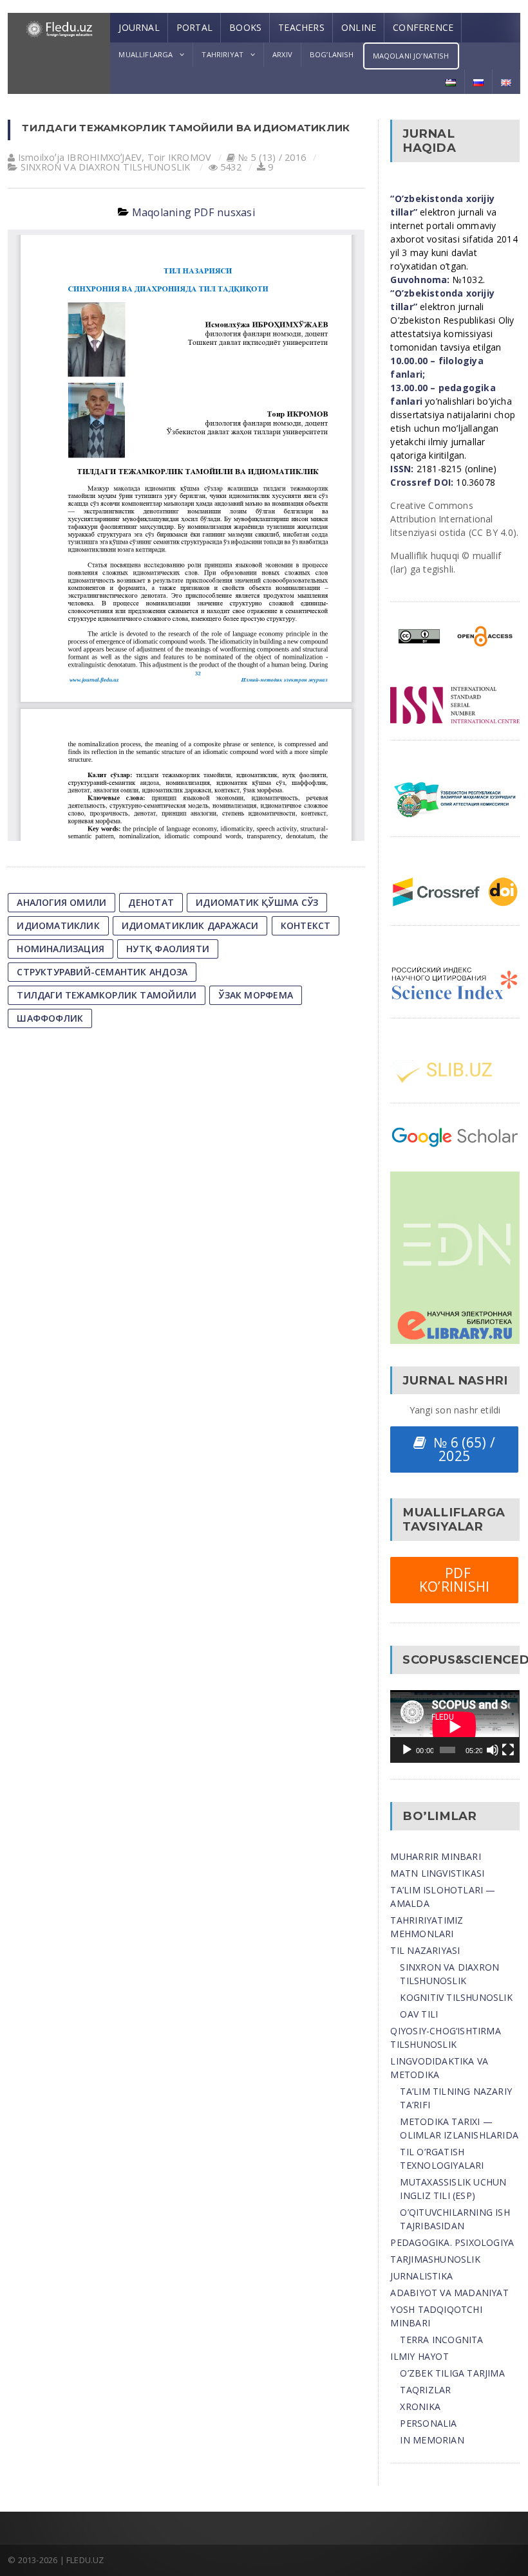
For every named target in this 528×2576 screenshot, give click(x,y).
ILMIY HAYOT (419, 2356)
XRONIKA (420, 2406)
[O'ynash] (407, 1750)
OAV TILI (419, 2014)
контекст (306, 925)
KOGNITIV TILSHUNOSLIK (456, 1997)
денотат (151, 902)
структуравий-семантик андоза (102, 972)
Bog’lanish (332, 54)
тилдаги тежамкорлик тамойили (107, 995)
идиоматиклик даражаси (190, 925)
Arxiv (282, 54)
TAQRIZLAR (425, 2390)
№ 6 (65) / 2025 (461, 1449)
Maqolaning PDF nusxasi (193, 212)
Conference (423, 27)
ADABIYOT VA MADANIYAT (449, 2293)
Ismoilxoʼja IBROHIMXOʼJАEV (80, 157)
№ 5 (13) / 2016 (272, 157)
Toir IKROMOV (180, 157)
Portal (194, 27)
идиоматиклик (58, 925)
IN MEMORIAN (432, 2440)
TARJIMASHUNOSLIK (435, 2259)
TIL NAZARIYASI (425, 1950)
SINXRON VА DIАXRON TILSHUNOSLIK (106, 167)
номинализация (61, 949)
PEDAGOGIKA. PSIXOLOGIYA (452, 2242)
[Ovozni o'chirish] (493, 1750)
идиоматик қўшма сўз (257, 902)
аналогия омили (61, 902)
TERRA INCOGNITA (441, 2340)
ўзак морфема (256, 995)
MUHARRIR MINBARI (435, 1856)
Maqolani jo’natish (411, 56)
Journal (139, 27)
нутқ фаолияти (168, 949)
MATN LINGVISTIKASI (437, 1873)
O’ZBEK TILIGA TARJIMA (452, 2373)
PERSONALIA (428, 2423)
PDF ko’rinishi (455, 1580)
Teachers (301, 27)
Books (245, 27)
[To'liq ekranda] (508, 1750)
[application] (455, 1726)
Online (359, 27)
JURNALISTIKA (421, 2276)
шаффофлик (50, 1018)
